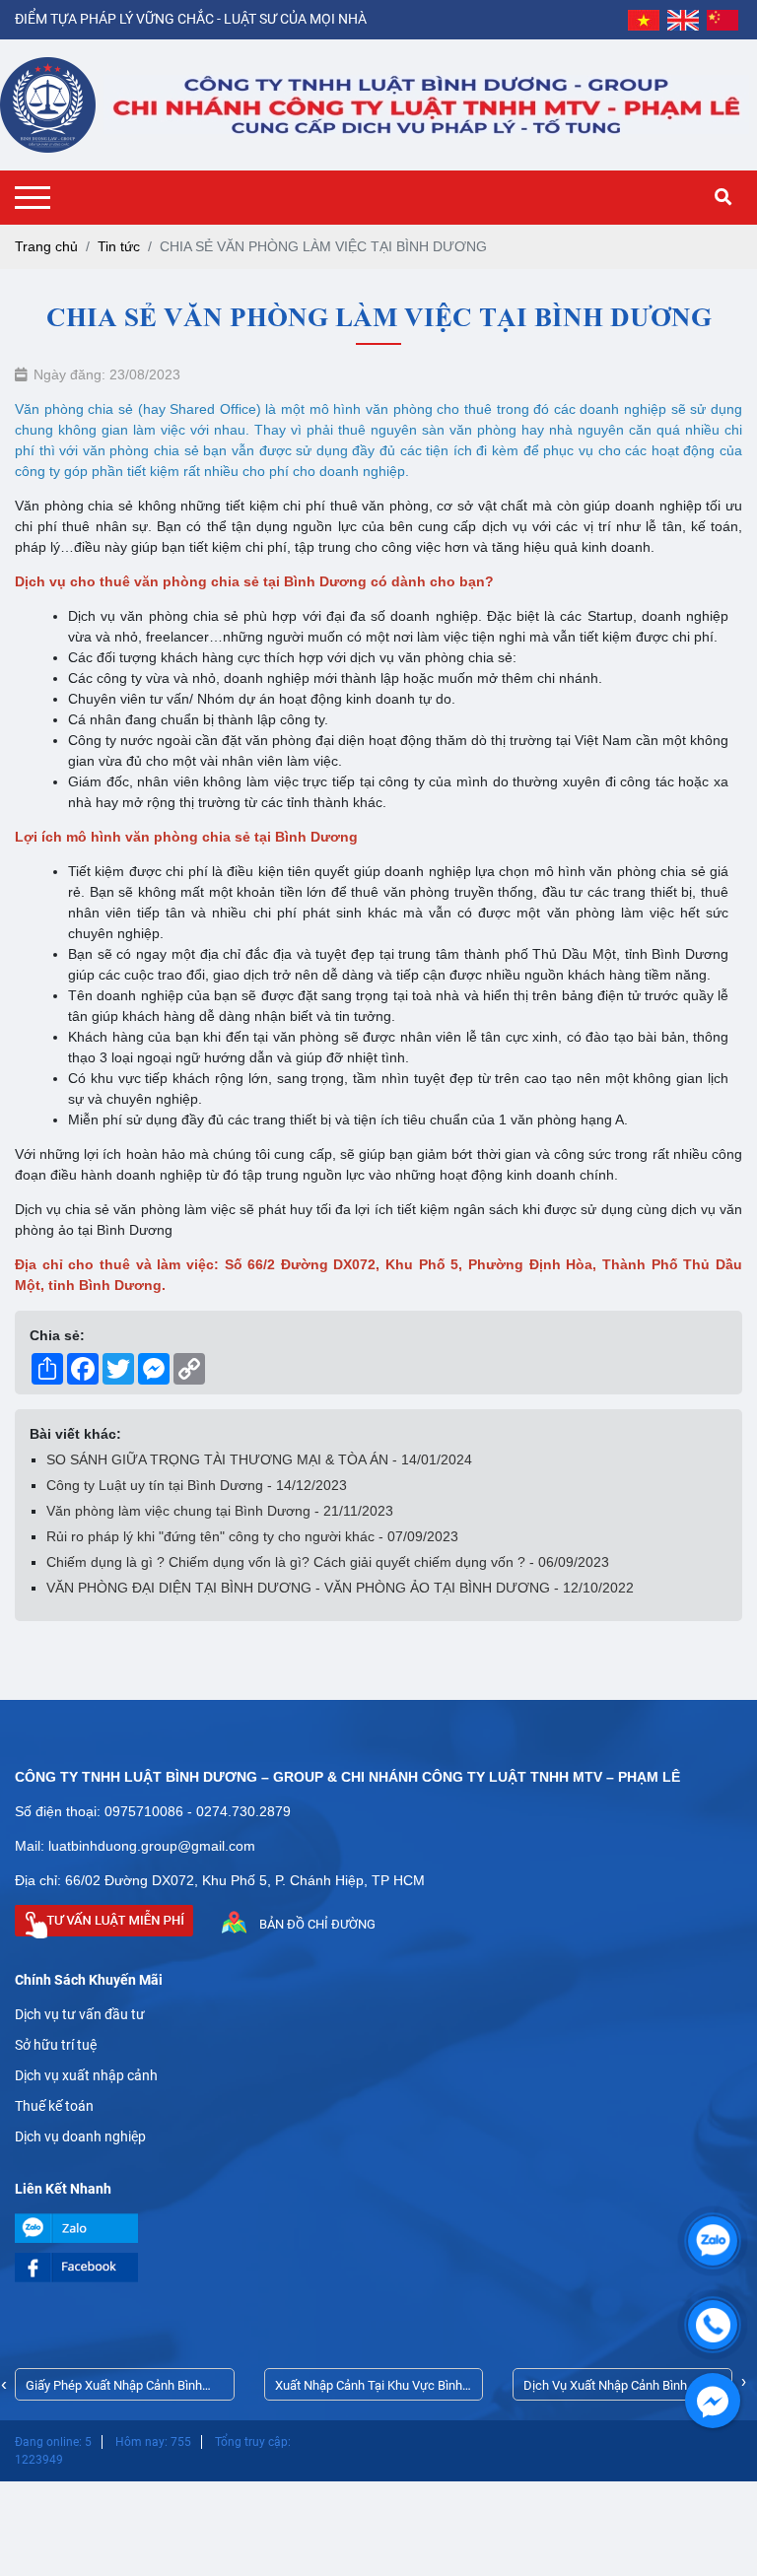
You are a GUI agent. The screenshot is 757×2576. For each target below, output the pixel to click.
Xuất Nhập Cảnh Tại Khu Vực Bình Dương (369, 2389)
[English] (683, 20)
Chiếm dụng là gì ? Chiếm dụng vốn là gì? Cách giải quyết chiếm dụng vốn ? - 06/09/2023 (328, 1562)
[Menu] (37, 198)
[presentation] (4, 2384)
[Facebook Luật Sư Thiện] (378, 2268)
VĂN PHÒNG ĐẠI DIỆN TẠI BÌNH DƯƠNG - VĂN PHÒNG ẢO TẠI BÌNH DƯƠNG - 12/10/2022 (340, 1588)
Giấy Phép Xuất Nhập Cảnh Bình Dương (114, 2389)
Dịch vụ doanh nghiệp (80, 2136)
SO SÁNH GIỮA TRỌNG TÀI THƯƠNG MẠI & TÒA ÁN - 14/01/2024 (259, 1459)
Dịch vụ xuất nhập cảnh (86, 2075)
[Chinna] (723, 20)
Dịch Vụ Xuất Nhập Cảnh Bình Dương (605, 2389)
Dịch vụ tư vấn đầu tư (80, 2014)
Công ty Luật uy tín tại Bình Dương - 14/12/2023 (197, 1485)
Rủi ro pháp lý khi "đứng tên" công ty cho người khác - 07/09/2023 (252, 1536)
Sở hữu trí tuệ (56, 2045)
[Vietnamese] (644, 20)
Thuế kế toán (54, 2106)
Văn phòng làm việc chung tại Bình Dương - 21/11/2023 (220, 1511)
